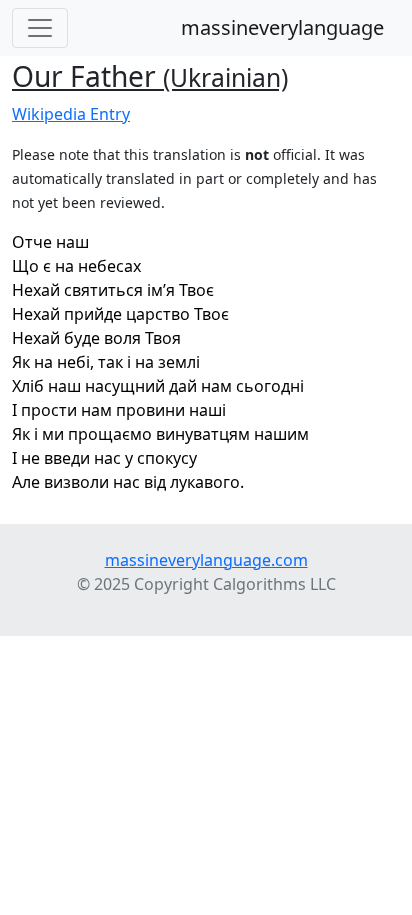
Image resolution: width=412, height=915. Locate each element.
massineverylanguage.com (206, 560)
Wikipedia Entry (71, 114)
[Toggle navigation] (40, 28)
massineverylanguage (282, 27)
